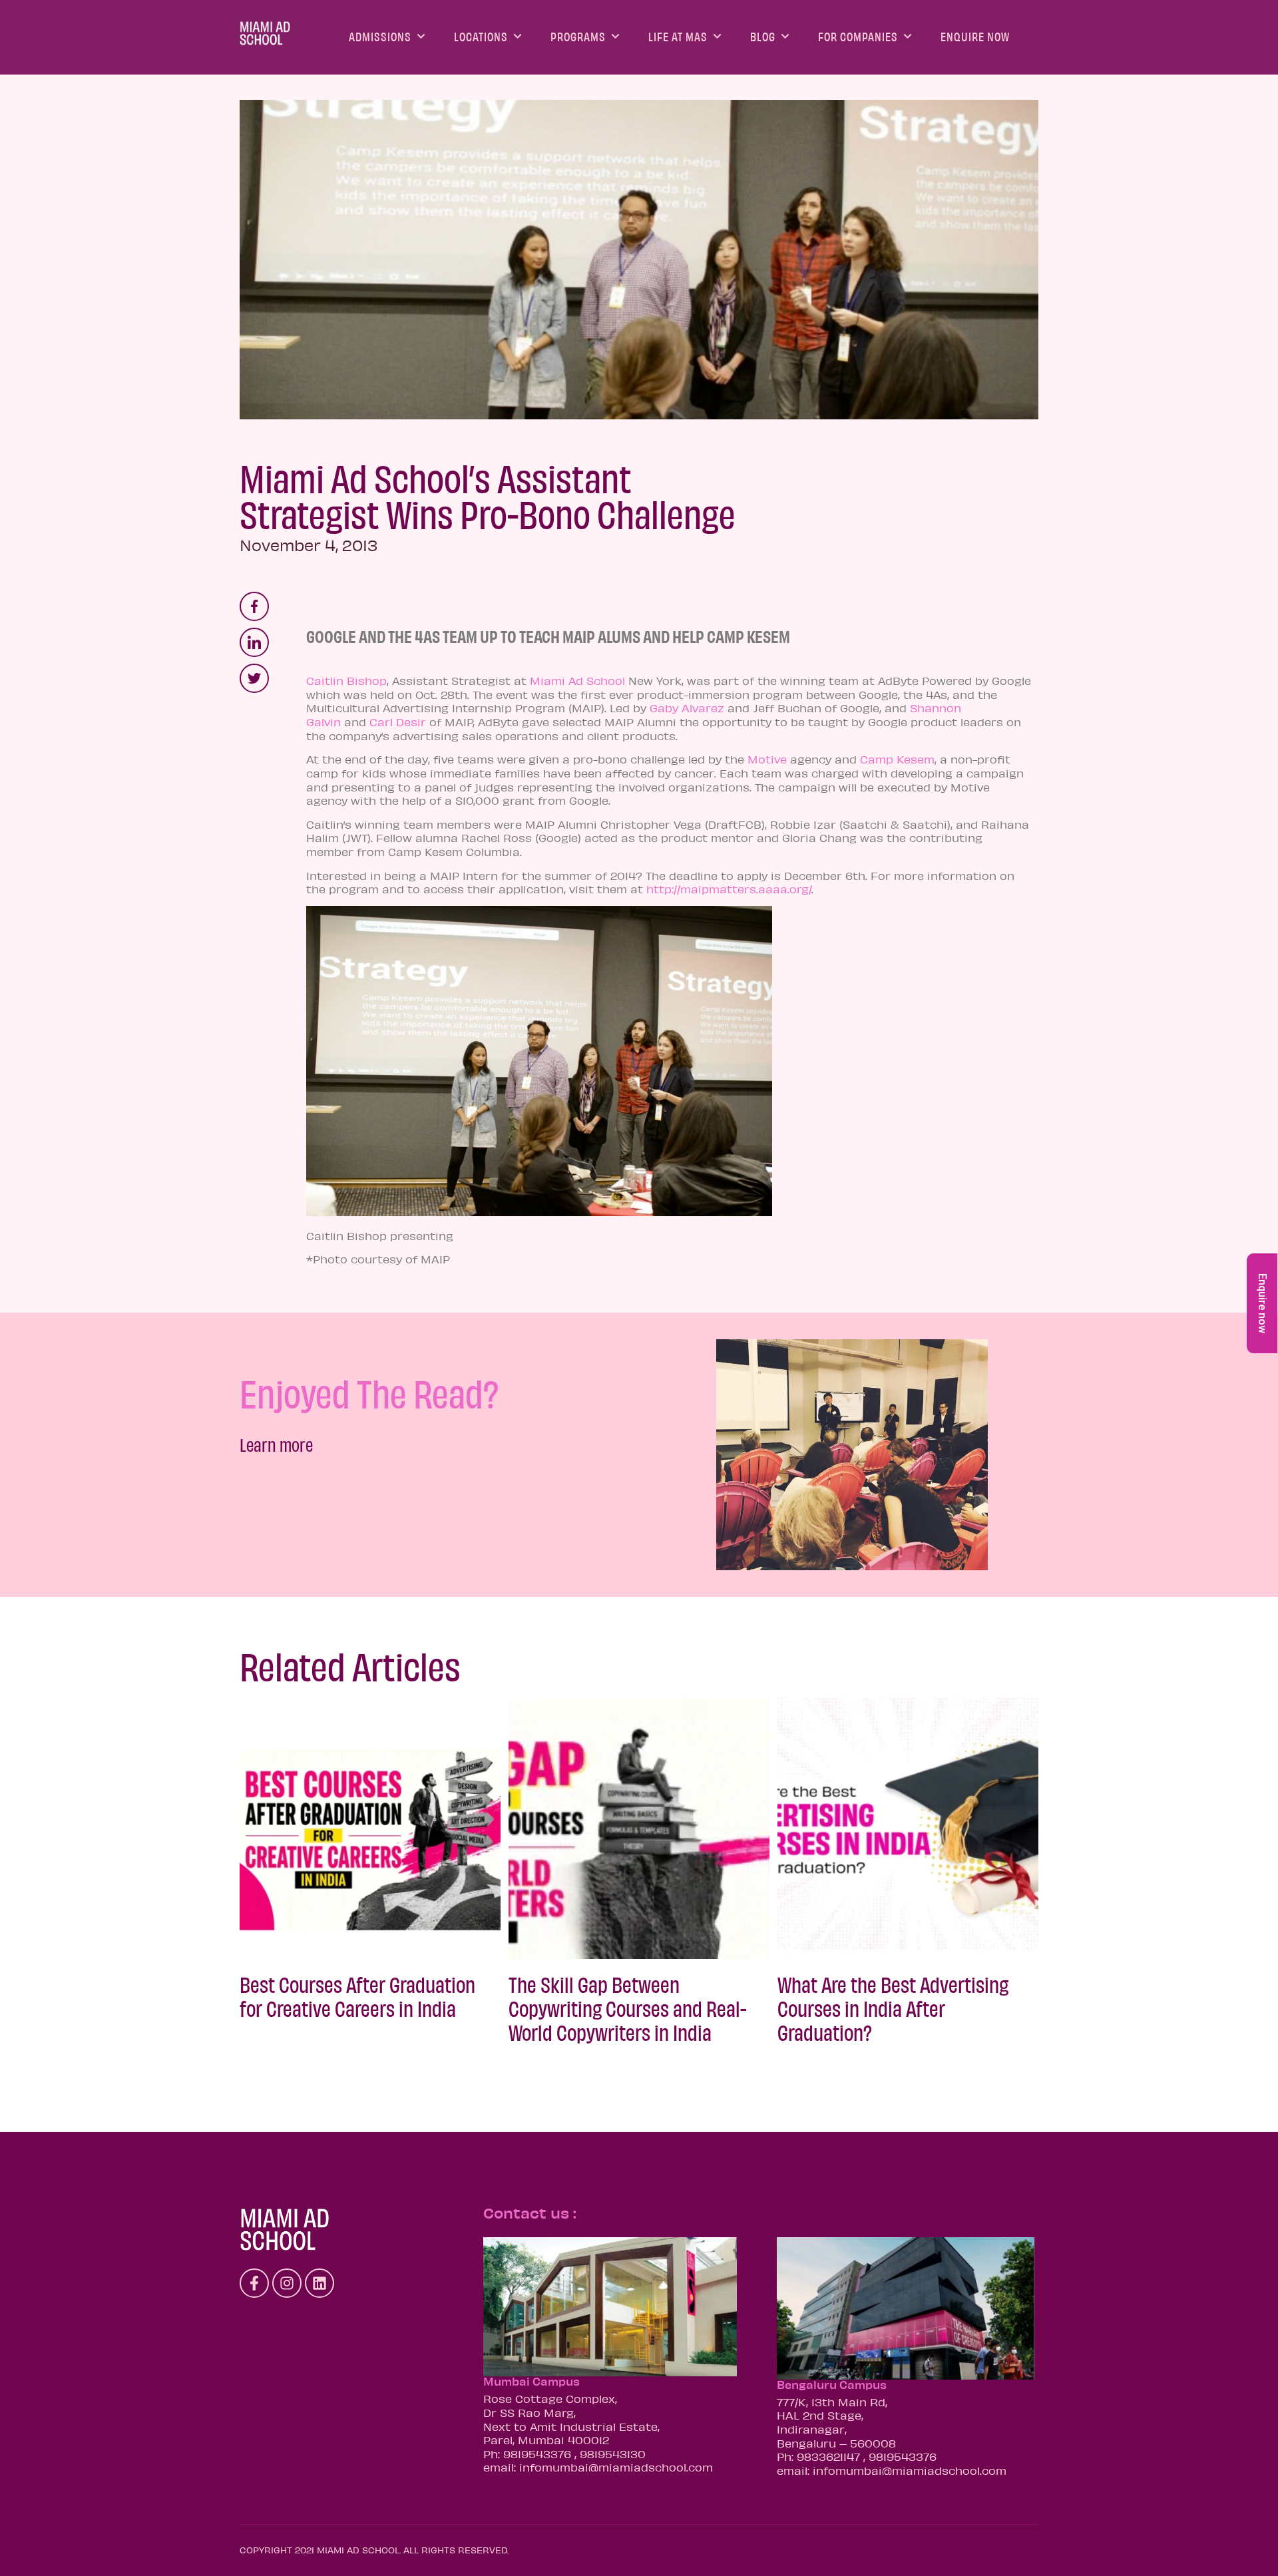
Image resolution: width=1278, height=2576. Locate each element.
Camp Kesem (897, 759)
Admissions (380, 36)
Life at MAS (678, 36)
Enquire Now (975, 36)
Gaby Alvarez (687, 708)
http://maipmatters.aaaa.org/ (729, 889)
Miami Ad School (577, 680)
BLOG (763, 36)
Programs (578, 36)
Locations (481, 36)
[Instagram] (287, 2283)
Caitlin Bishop (346, 680)
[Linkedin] (319, 2283)
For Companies (858, 36)
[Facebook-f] (254, 2283)
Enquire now (1262, 1303)
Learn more (276, 1444)
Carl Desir (398, 722)
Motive (767, 759)
